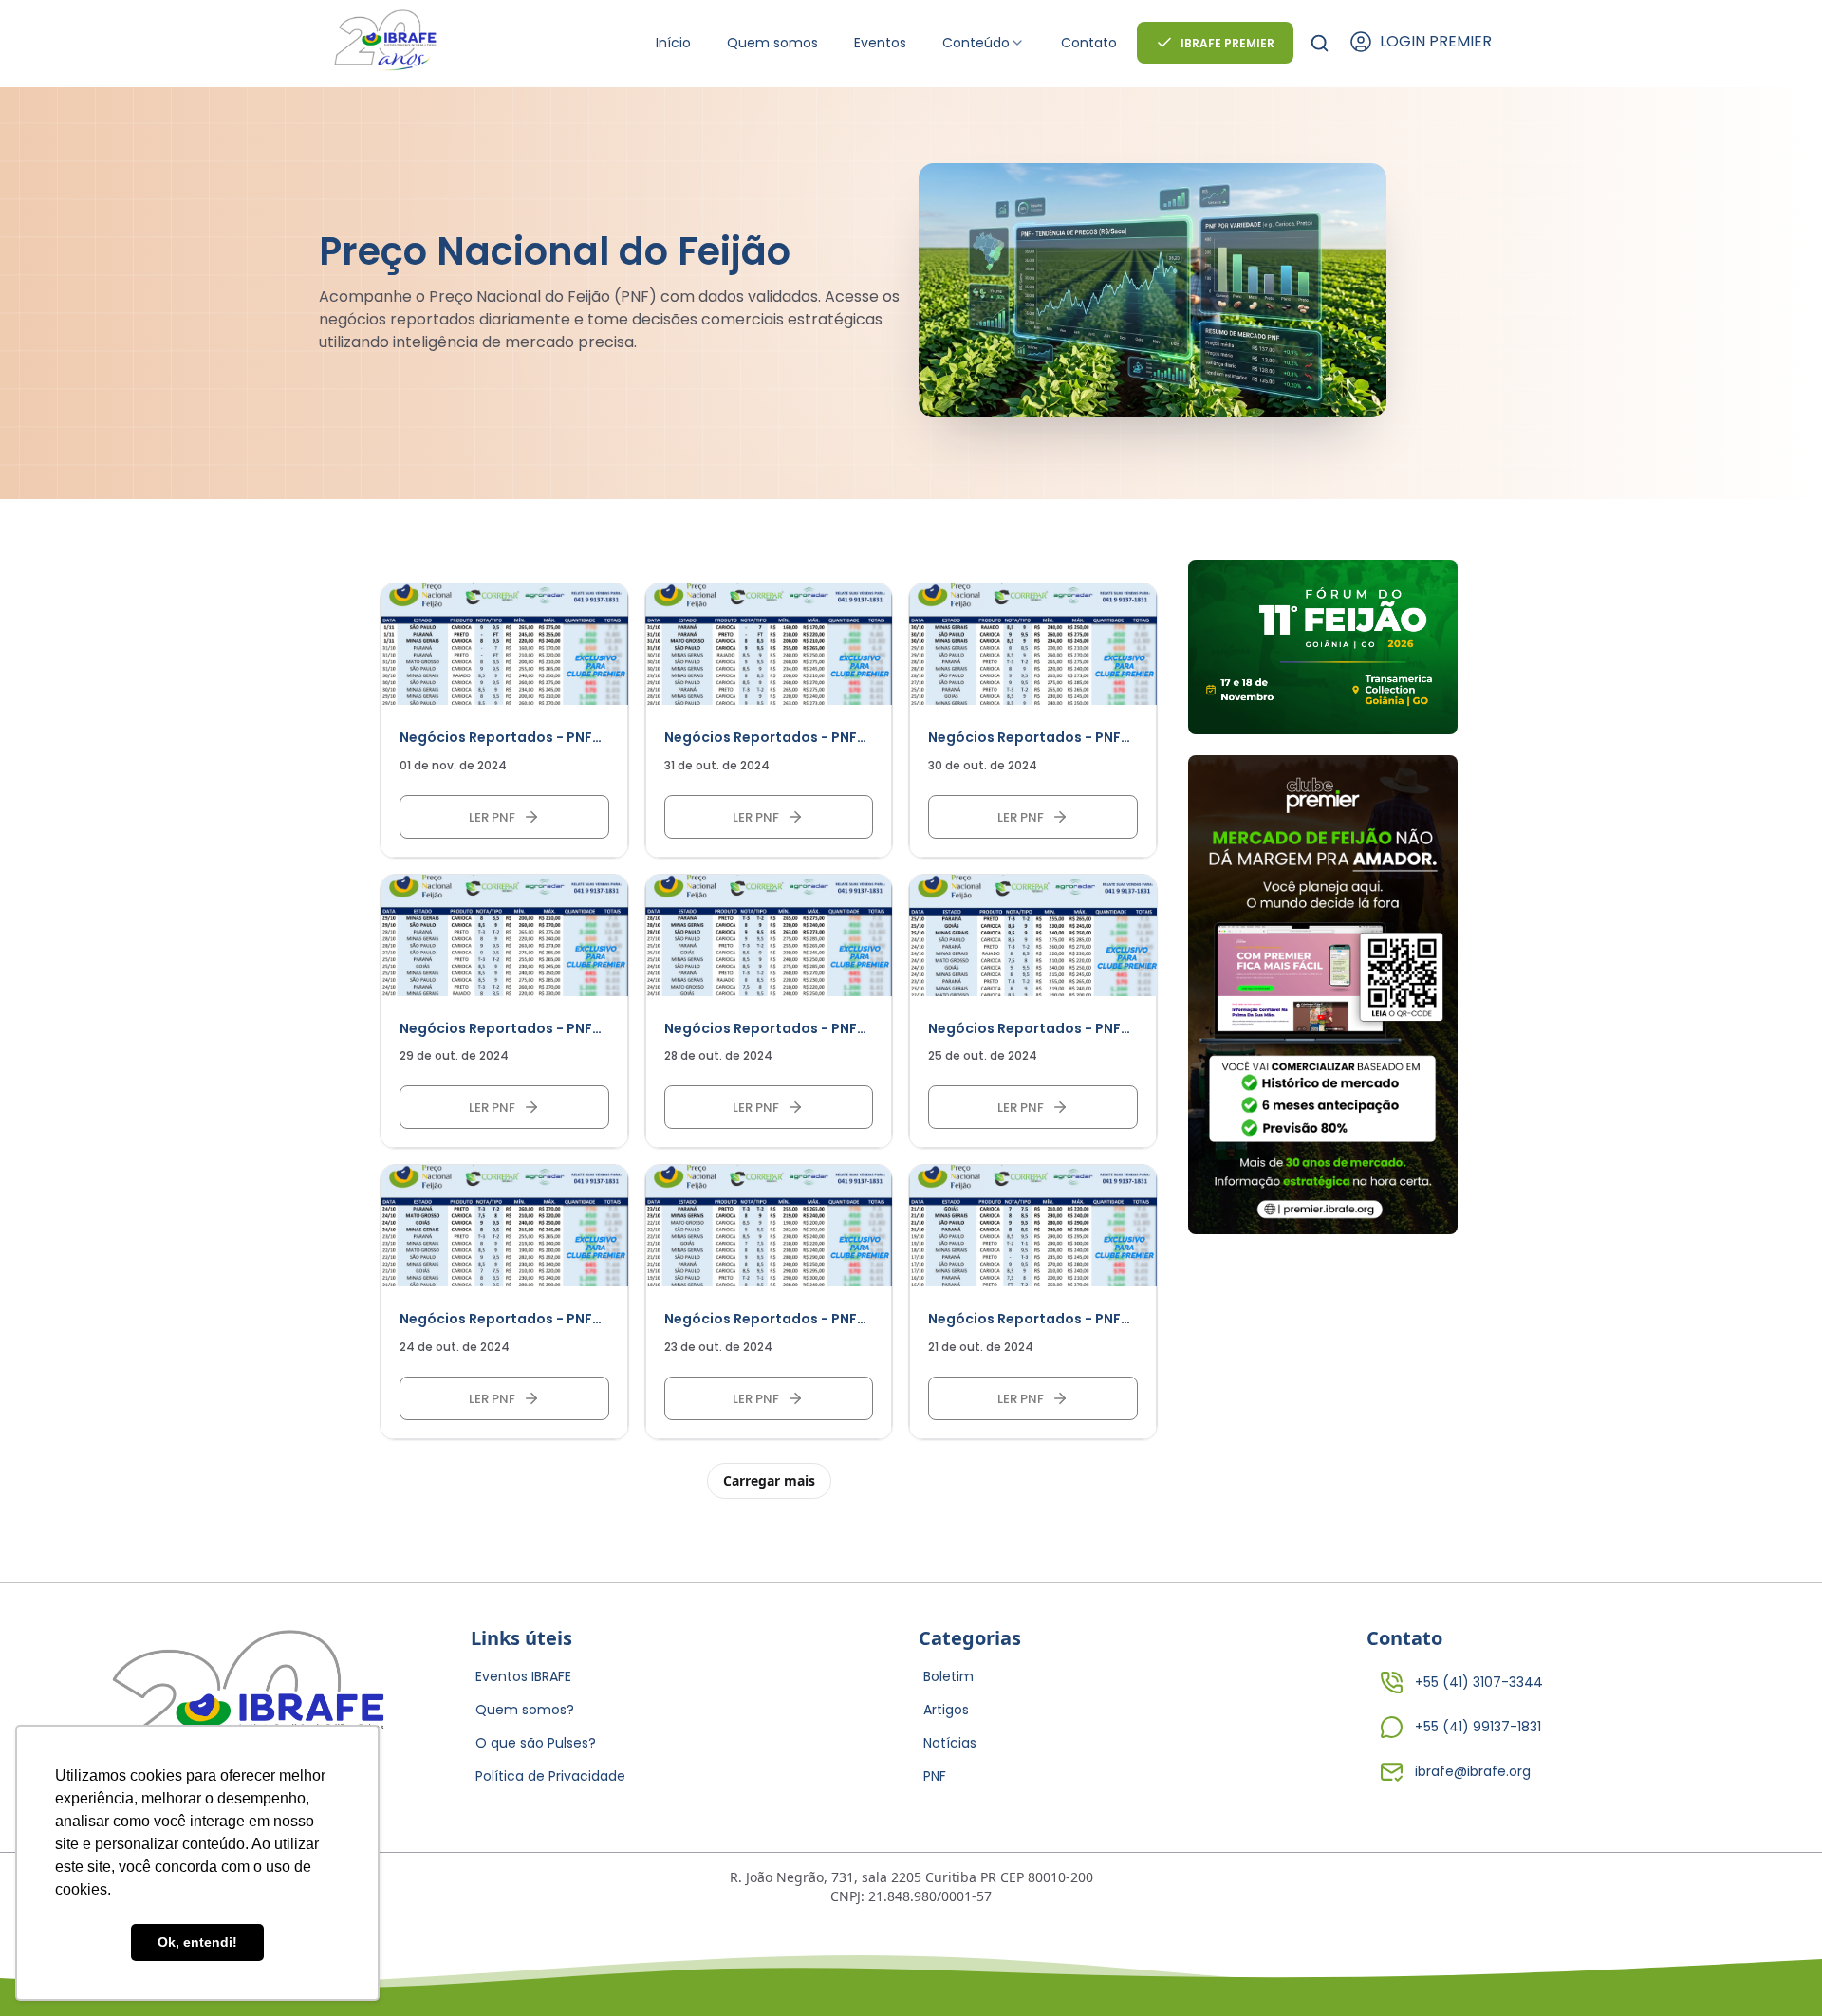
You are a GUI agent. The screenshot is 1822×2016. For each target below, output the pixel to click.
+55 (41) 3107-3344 (1479, 1682)
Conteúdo (976, 43)
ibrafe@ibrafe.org (1473, 1771)
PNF (935, 1776)
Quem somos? (525, 1710)
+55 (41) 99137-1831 (1478, 1727)
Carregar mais (769, 1480)
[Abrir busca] (1320, 43)
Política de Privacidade (550, 1776)
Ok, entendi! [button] (197, 1942)
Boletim (948, 1676)
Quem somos (772, 43)
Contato (1089, 43)
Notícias (950, 1743)
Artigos (946, 1710)
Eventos (880, 43)
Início (673, 43)
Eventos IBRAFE (523, 1676)
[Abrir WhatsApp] (1775, 1968)
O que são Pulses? (536, 1743)
